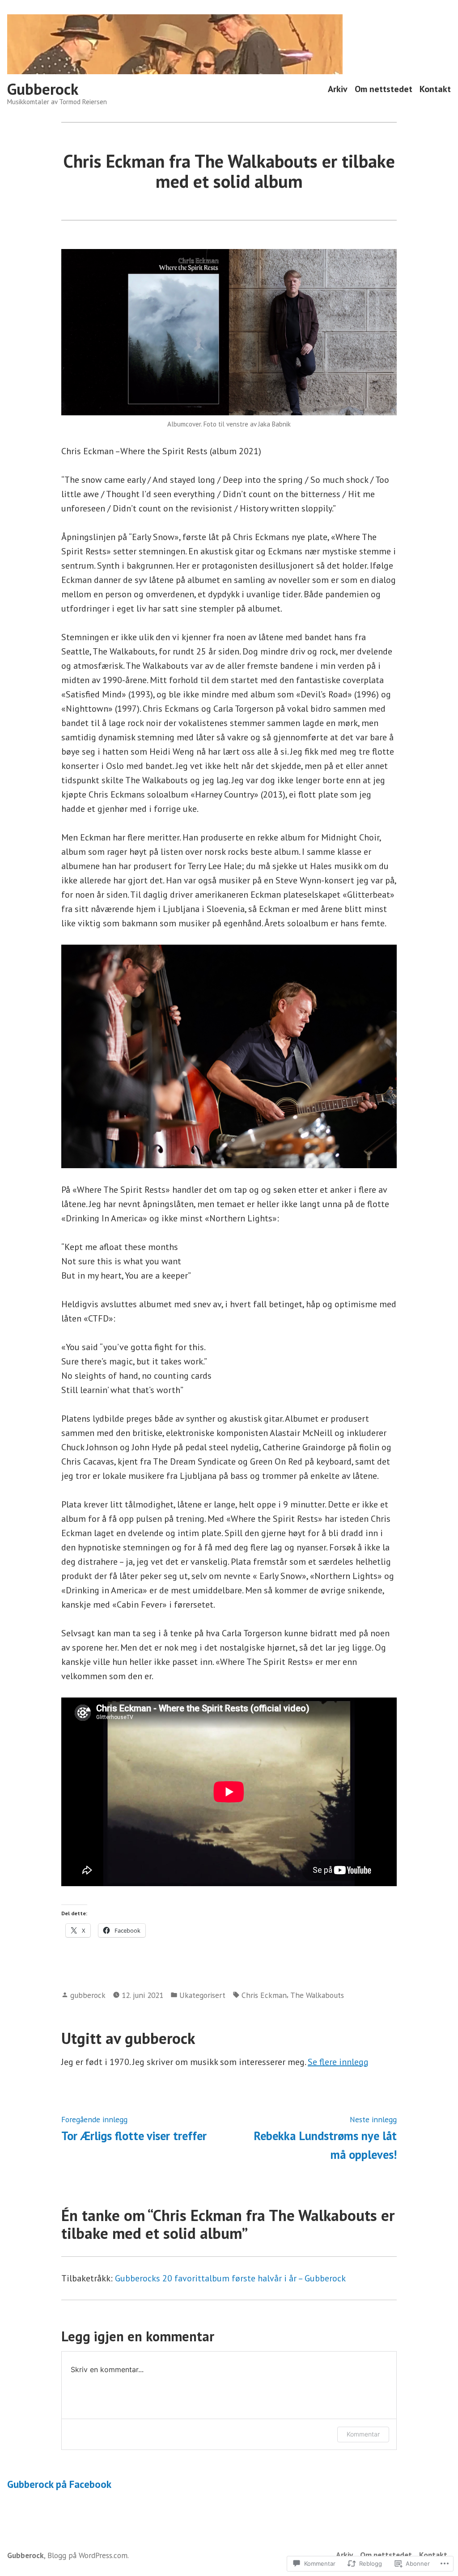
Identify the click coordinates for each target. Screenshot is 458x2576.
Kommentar (363, 2434)
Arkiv (338, 89)
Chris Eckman (264, 1995)
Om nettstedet (384, 89)
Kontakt (435, 89)
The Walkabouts (317, 1995)
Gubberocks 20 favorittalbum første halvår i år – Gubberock (230, 2278)
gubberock (88, 1995)
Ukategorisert (202, 1995)
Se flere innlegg (338, 2062)
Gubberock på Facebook (59, 2484)
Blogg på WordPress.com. (88, 2555)
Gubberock (43, 89)
